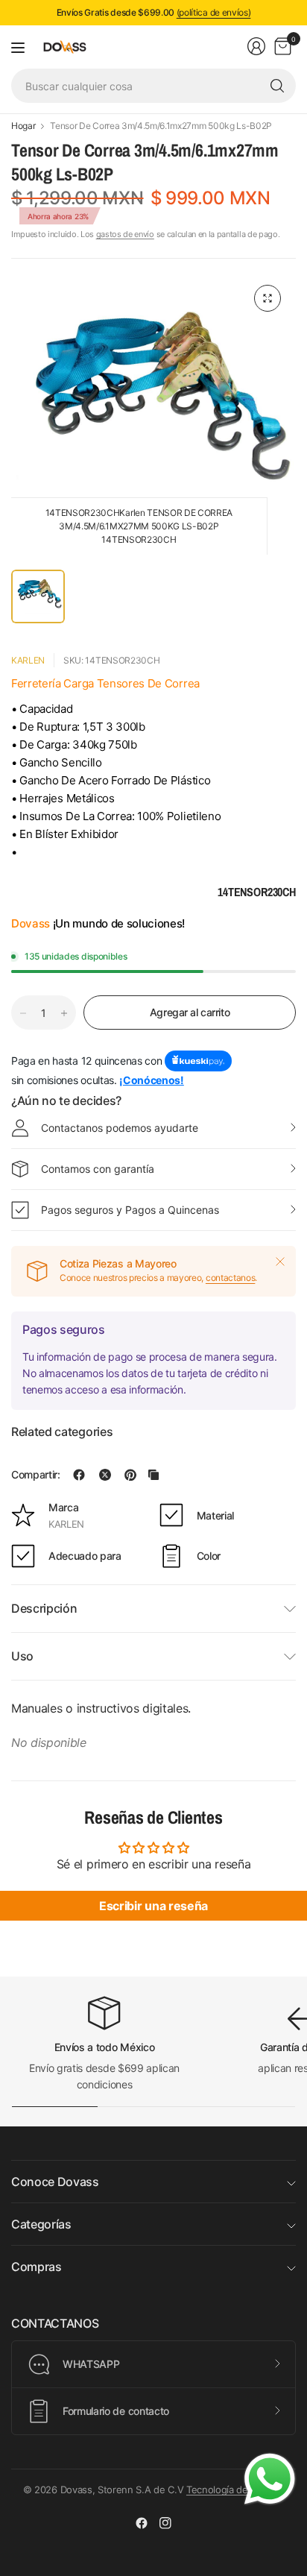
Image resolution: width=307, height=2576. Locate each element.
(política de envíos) (214, 12)
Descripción (44, 1608)
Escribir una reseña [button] (153, 1906)
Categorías (41, 2224)
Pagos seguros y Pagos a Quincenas (130, 1210)
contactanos (230, 1278)
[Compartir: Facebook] (79, 1475)
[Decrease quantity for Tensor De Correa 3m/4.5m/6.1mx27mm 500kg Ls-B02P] (23, 1013)
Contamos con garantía (98, 1169)
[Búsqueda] (277, 86)
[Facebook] (142, 2523)
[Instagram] (165, 2523)
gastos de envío (125, 234)
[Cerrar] (280, 1262)
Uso (22, 1656)
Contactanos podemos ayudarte (120, 1128)
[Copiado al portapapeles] (153, 1475)
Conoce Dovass (55, 2182)
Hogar (23, 126)
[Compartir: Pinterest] (130, 1475)
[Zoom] (268, 298)
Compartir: (36, 1475)
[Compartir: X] (105, 1475)
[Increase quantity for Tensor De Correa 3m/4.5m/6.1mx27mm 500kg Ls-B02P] (64, 1013)
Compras (37, 2267)
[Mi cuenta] (256, 46)
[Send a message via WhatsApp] (270, 2479)
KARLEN (28, 660)
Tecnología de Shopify (235, 2490)
